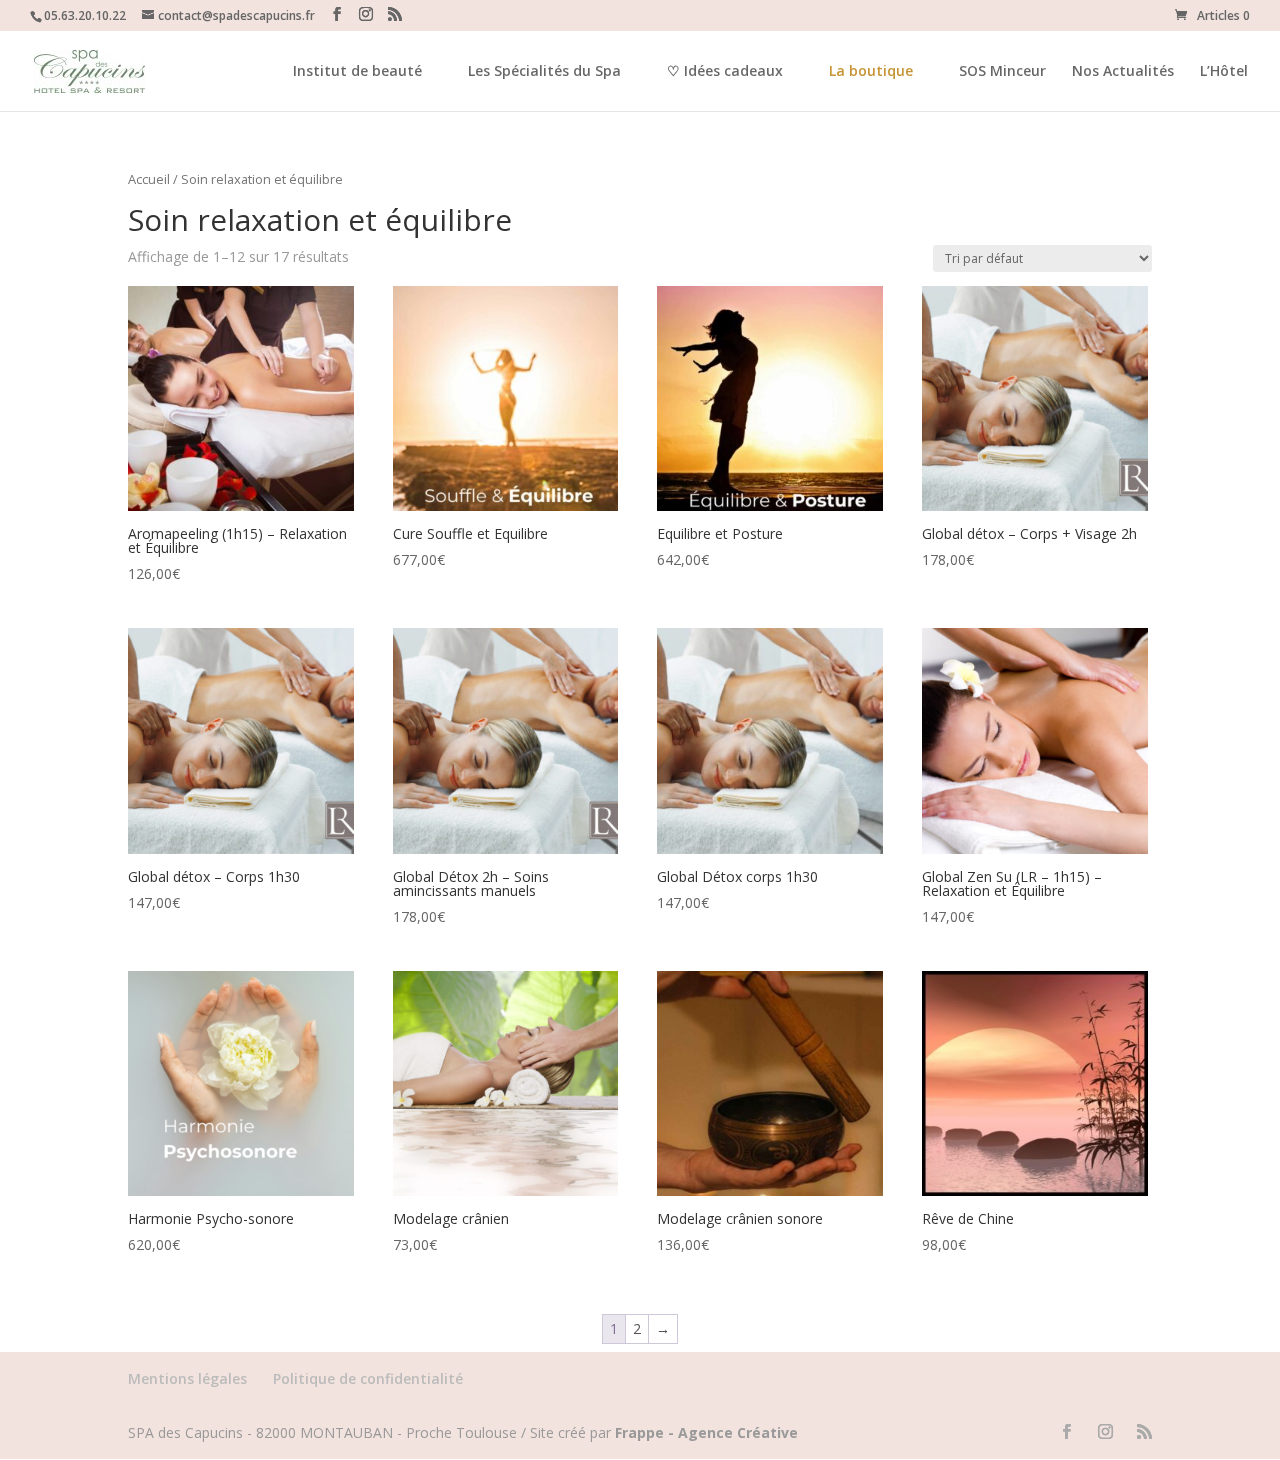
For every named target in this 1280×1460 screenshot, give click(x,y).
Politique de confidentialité (368, 1378)
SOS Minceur (1002, 72)
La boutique (871, 70)
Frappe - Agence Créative (706, 1432)
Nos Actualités (1123, 72)
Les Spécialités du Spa (544, 72)
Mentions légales (187, 1378)
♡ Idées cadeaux (725, 72)
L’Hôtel (1224, 72)
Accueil (149, 179)
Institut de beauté (357, 72)
